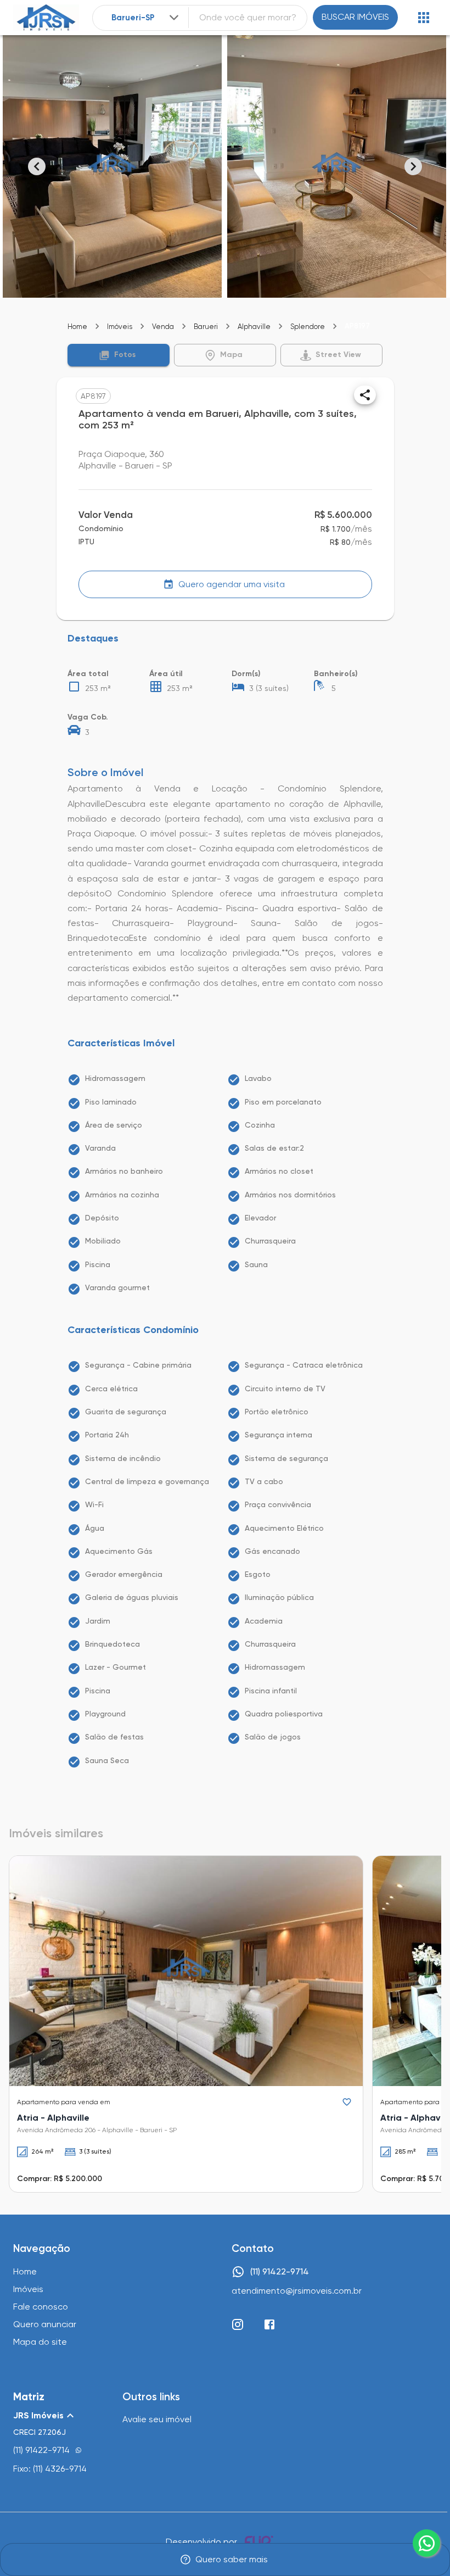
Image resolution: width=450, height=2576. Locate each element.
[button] (119, 355)
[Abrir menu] (424, 18)
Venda (163, 327)
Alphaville (254, 327)
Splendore (308, 327)
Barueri (206, 327)
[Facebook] (269, 2324)
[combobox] (146, 18)
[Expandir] (174, 18)
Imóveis (120, 327)
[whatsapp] (426, 2543)
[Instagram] (238, 2324)
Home (77, 327)
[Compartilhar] (365, 395)
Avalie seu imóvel (157, 2419)
